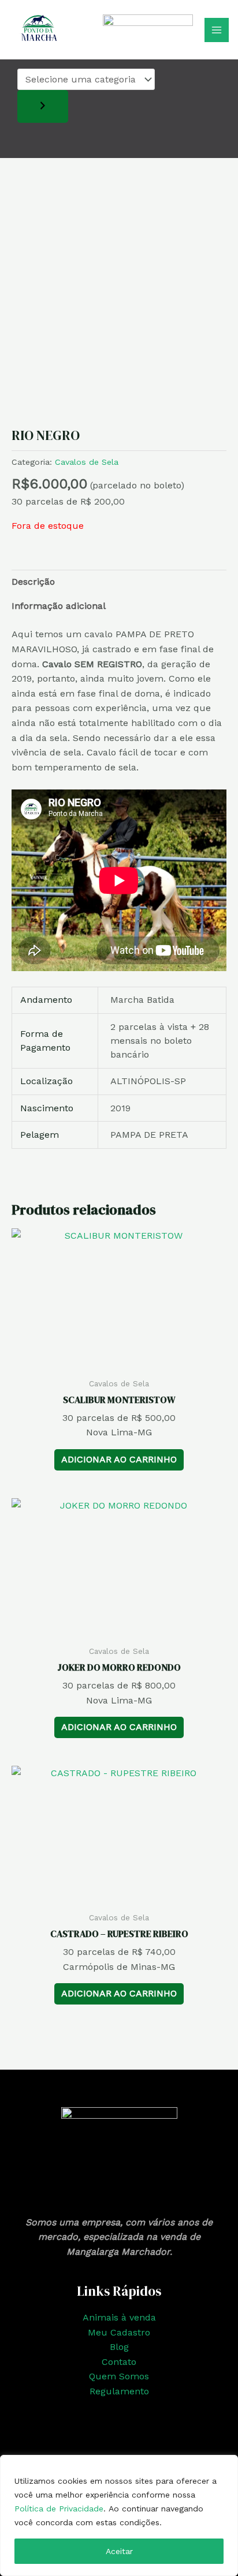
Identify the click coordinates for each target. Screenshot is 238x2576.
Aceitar (119, 2551)
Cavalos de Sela (87, 462)
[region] (119, 2515)
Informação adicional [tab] (59, 606)
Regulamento (119, 2391)
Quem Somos (119, 2376)
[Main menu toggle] (217, 30)
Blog (119, 2347)
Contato (119, 2362)
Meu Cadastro (119, 2332)
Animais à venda (119, 2317)
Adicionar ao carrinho (119, 1459)
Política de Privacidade (59, 2509)
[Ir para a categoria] (43, 106)
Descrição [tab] (33, 582)
